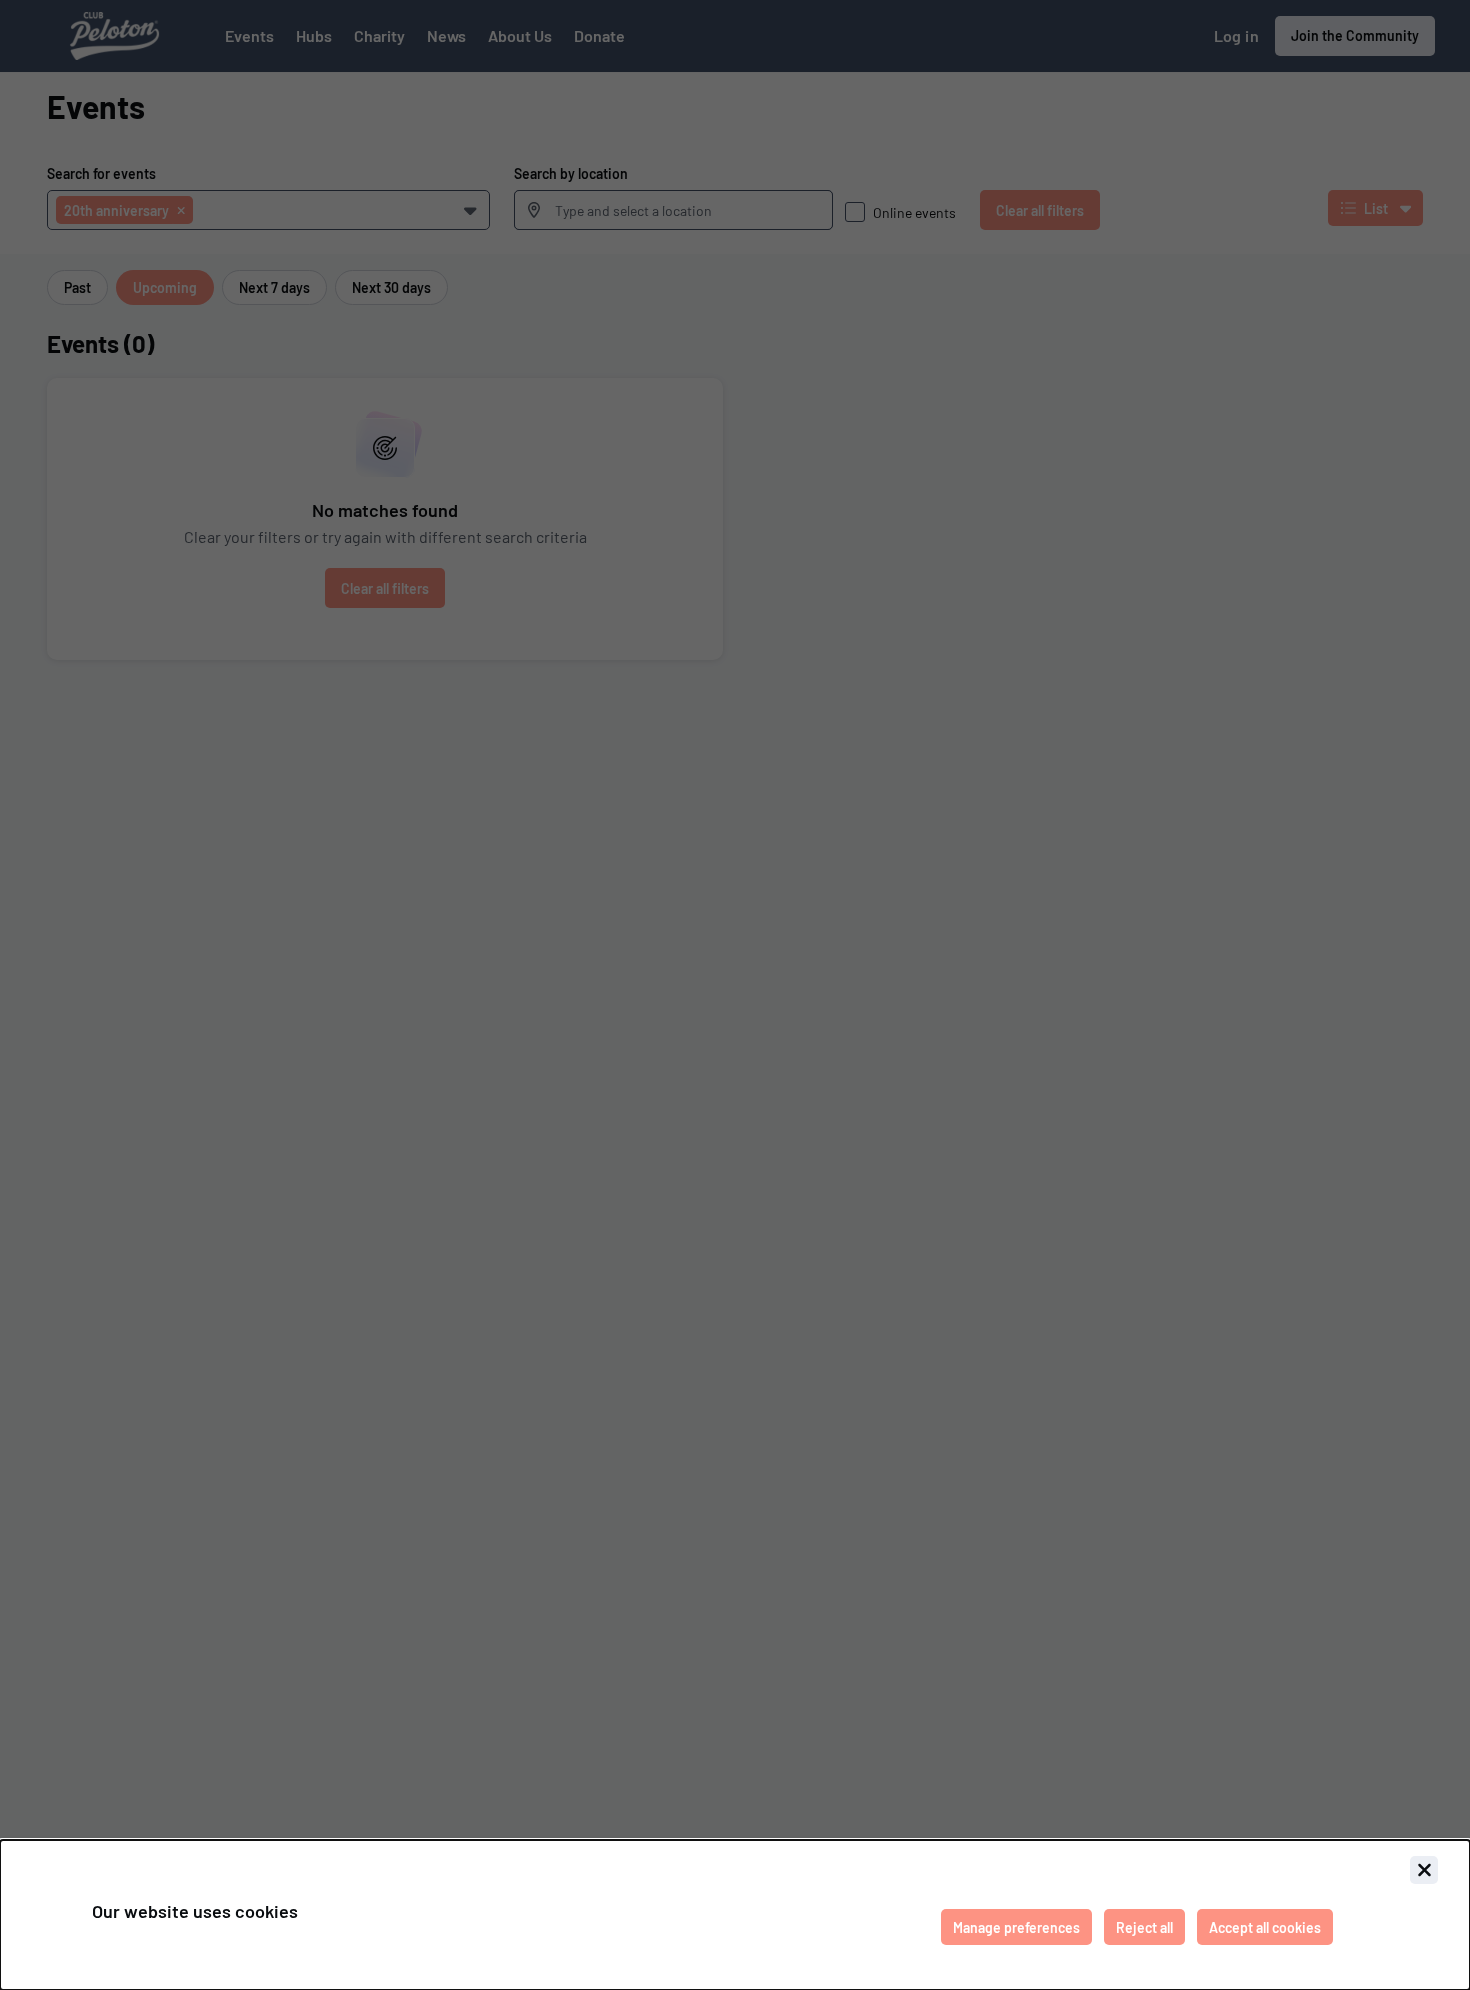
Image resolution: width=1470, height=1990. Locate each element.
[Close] (1424, 1870)
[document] (735, 1915)
